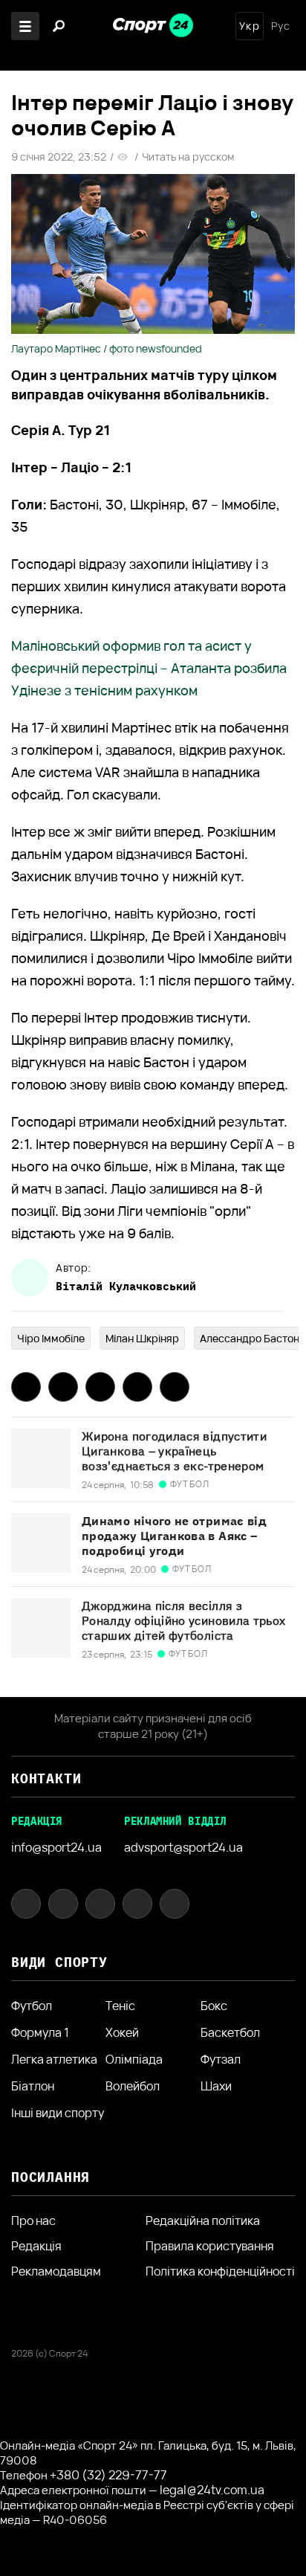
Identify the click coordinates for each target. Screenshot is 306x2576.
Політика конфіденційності (220, 2271)
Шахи (216, 2086)
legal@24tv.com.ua (212, 2490)
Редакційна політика (203, 2221)
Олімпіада (134, 2059)
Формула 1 (40, 2032)
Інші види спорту (58, 2113)
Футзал (221, 2059)
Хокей (122, 2032)
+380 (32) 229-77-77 (108, 2475)
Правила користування (210, 2246)
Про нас (33, 2221)
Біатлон (33, 2086)
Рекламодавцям (56, 2271)
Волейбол (133, 2086)
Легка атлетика (54, 2059)
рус (281, 26)
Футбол (32, 2006)
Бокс (214, 2006)
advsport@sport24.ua (183, 1847)
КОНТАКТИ (46, 1778)
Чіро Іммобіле (51, 1338)
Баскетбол (230, 2032)
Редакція (36, 2246)
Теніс (120, 2006)
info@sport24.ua (56, 1847)
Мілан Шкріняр (142, 1338)
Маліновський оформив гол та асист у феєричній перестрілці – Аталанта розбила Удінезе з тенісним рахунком (149, 668)
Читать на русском (188, 157)
